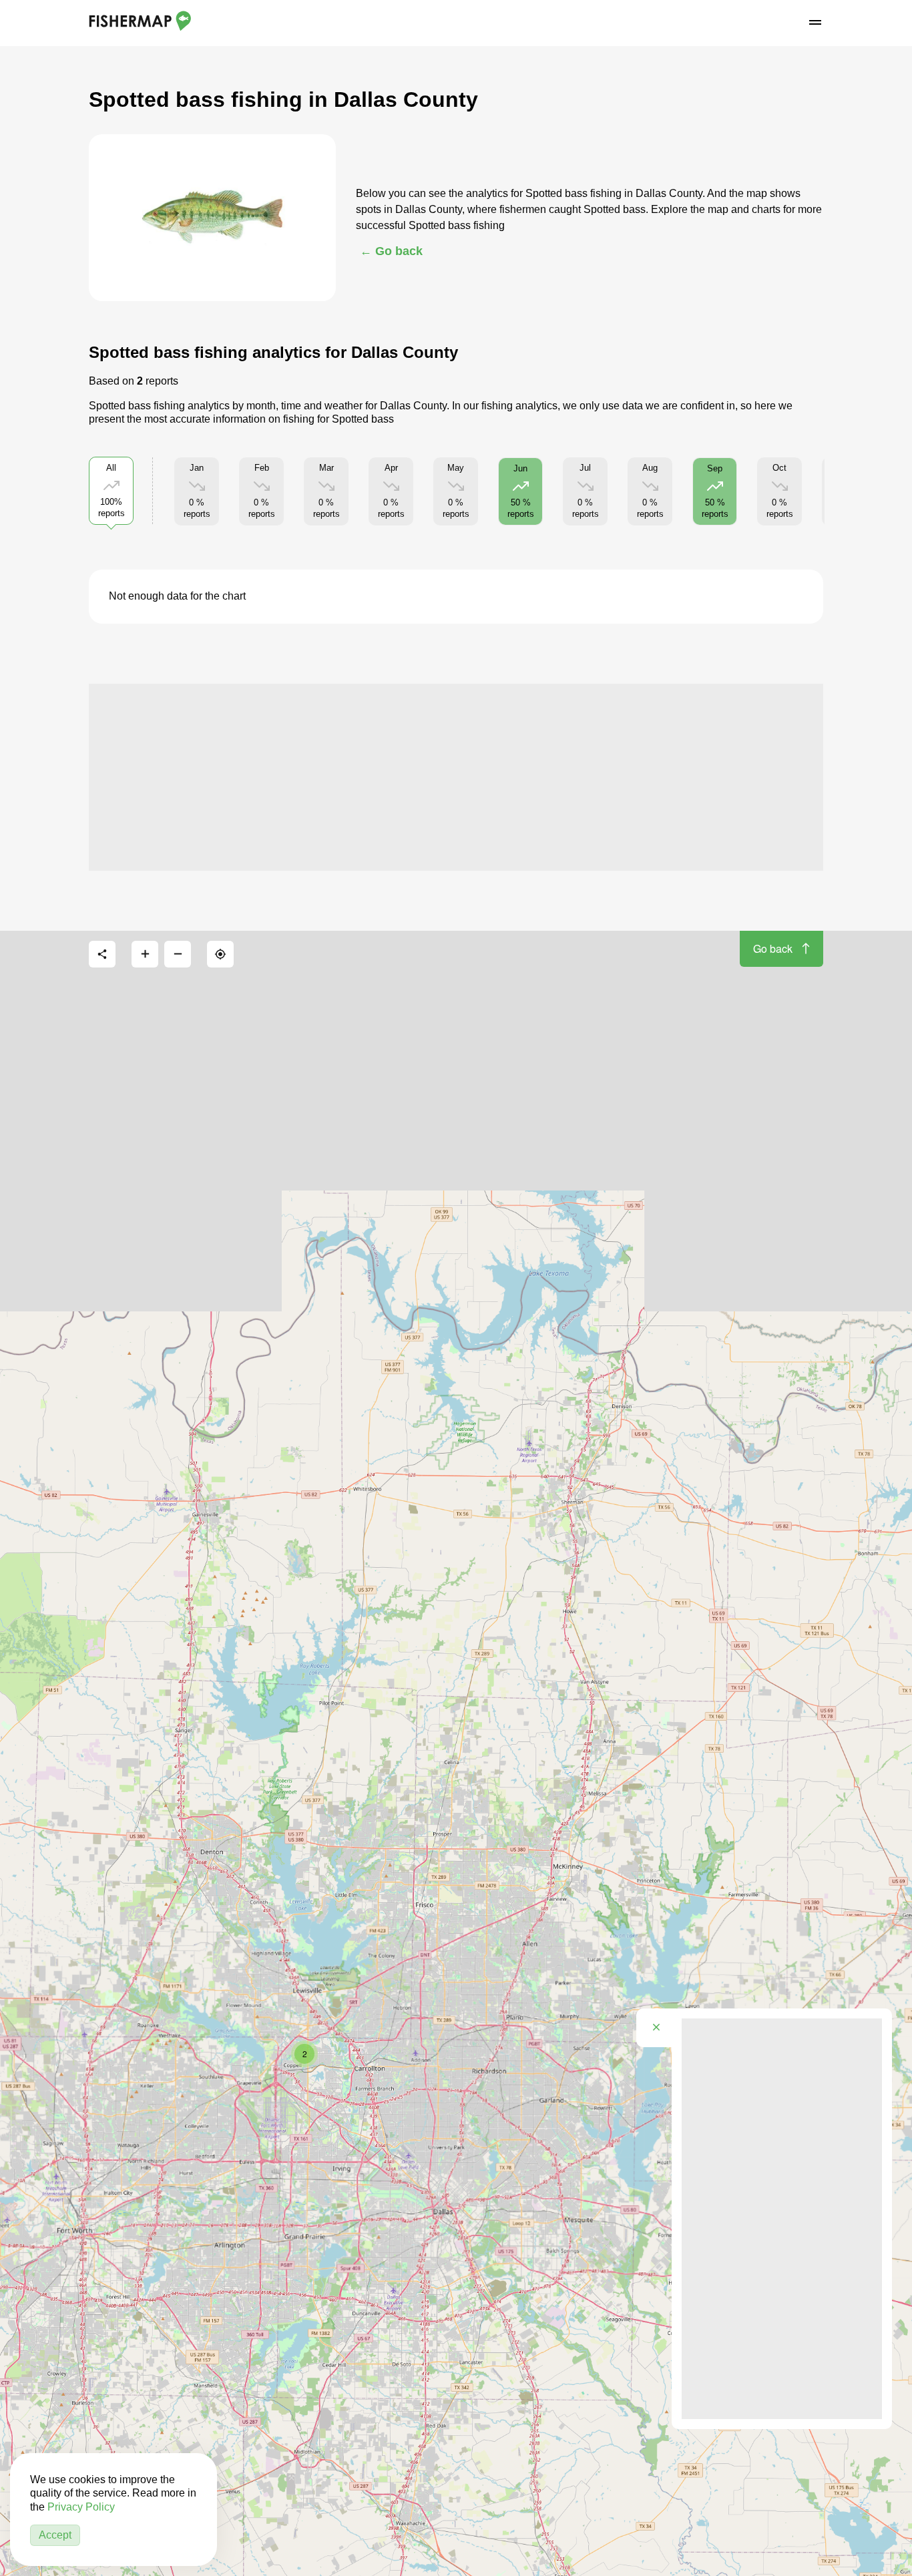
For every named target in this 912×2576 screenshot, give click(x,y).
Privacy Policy (81, 2507)
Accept (55, 2535)
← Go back (391, 251)
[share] (102, 954)
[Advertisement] (456, 777)
